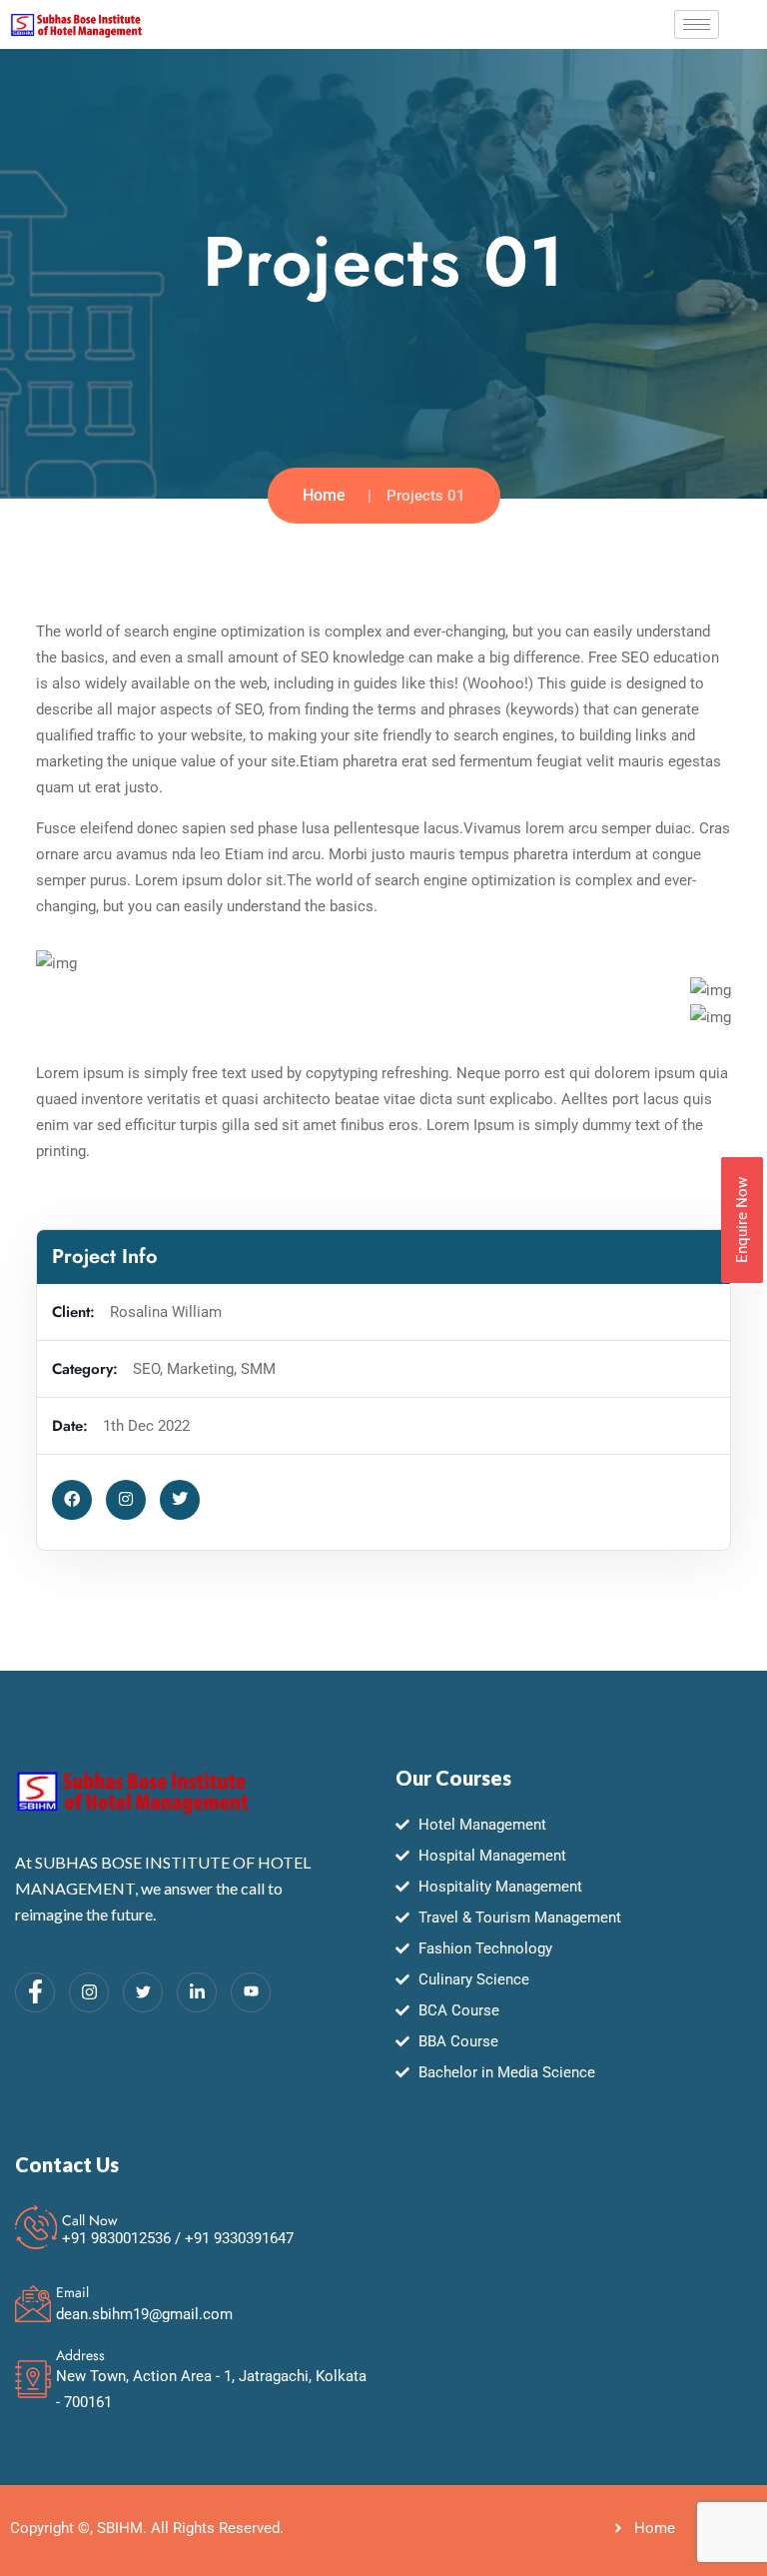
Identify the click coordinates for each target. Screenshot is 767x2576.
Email (72, 2292)
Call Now (90, 2220)
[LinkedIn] (197, 1992)
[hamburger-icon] (697, 24)
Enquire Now (742, 1220)
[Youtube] (251, 1992)
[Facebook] (35, 1992)
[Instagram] (89, 1992)
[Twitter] (143, 1992)
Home (324, 495)
